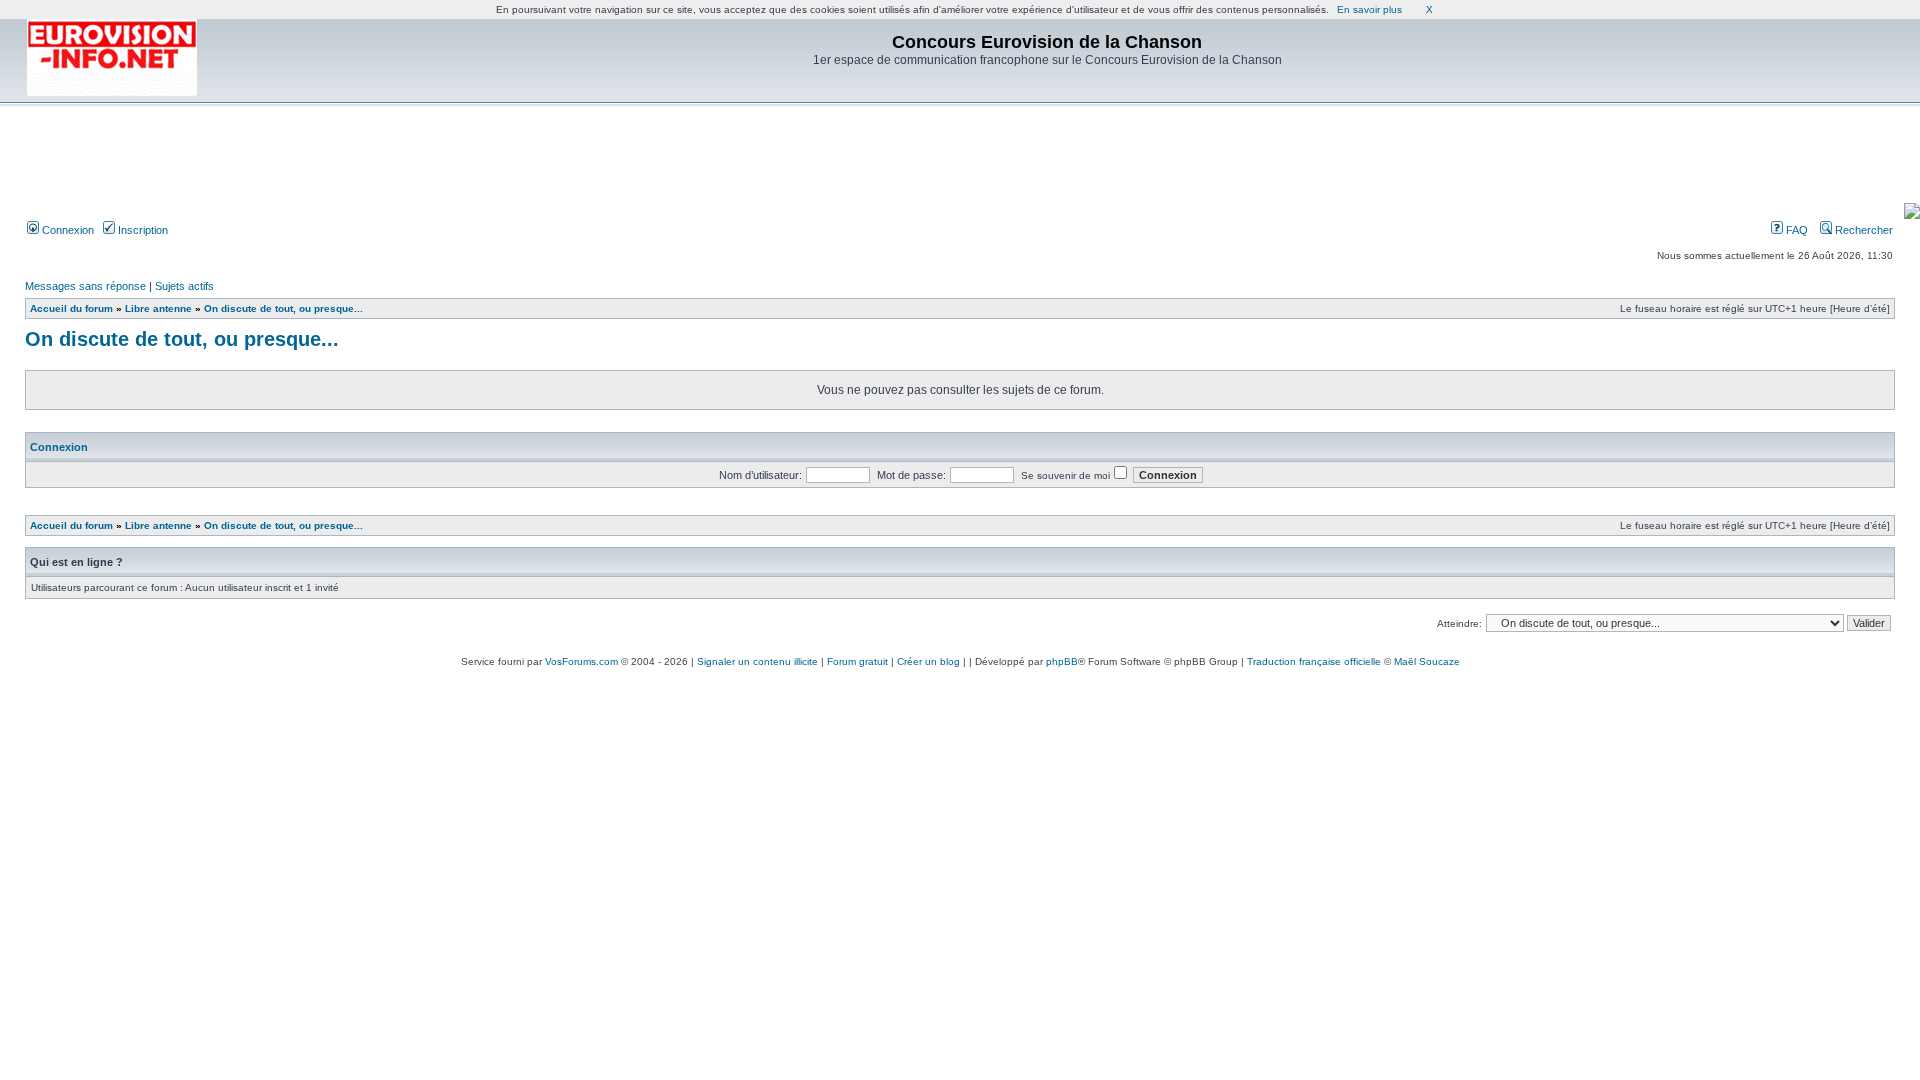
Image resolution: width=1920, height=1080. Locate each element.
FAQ (1795, 230)
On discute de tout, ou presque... (283, 308)
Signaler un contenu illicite (757, 661)
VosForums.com (581, 661)
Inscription (141, 230)
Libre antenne (158, 308)
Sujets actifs (184, 286)
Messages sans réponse (85, 286)
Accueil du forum (71, 308)
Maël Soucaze (1427, 661)
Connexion (66, 230)
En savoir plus (1369, 9)
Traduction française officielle (1314, 661)
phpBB (1062, 661)
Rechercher (1862, 230)
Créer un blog (928, 661)
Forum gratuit (857, 661)
